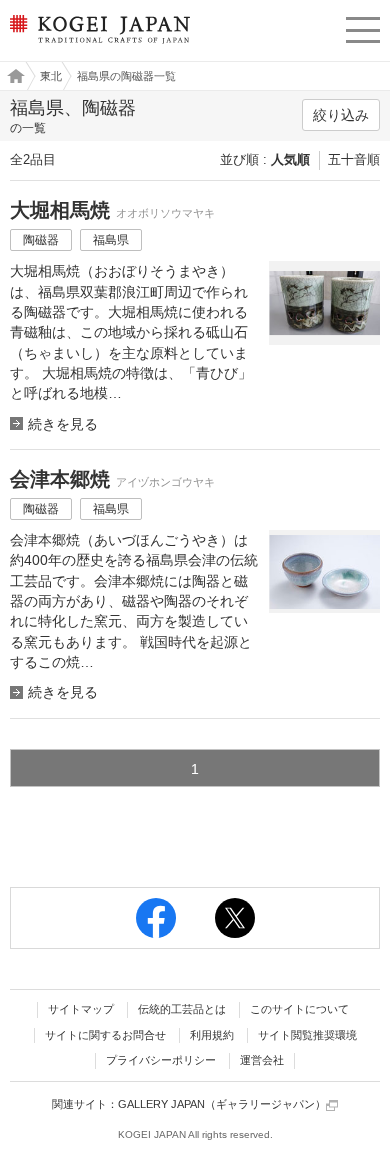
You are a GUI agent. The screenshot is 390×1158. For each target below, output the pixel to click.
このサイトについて (299, 1009)
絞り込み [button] (341, 115)
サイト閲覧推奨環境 (307, 1035)
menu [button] (363, 27)
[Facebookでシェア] (156, 918)
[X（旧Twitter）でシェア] (235, 918)
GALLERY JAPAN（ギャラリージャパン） (222, 1104)
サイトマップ (81, 1009)
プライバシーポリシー (161, 1060)
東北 (51, 76)
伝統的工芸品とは (182, 1009)
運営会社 (262, 1060)
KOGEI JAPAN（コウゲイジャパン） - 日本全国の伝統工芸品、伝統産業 (97, 45)
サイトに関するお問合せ (105, 1035)
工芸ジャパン (11, 76)
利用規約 (212, 1035)
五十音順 (354, 159)
